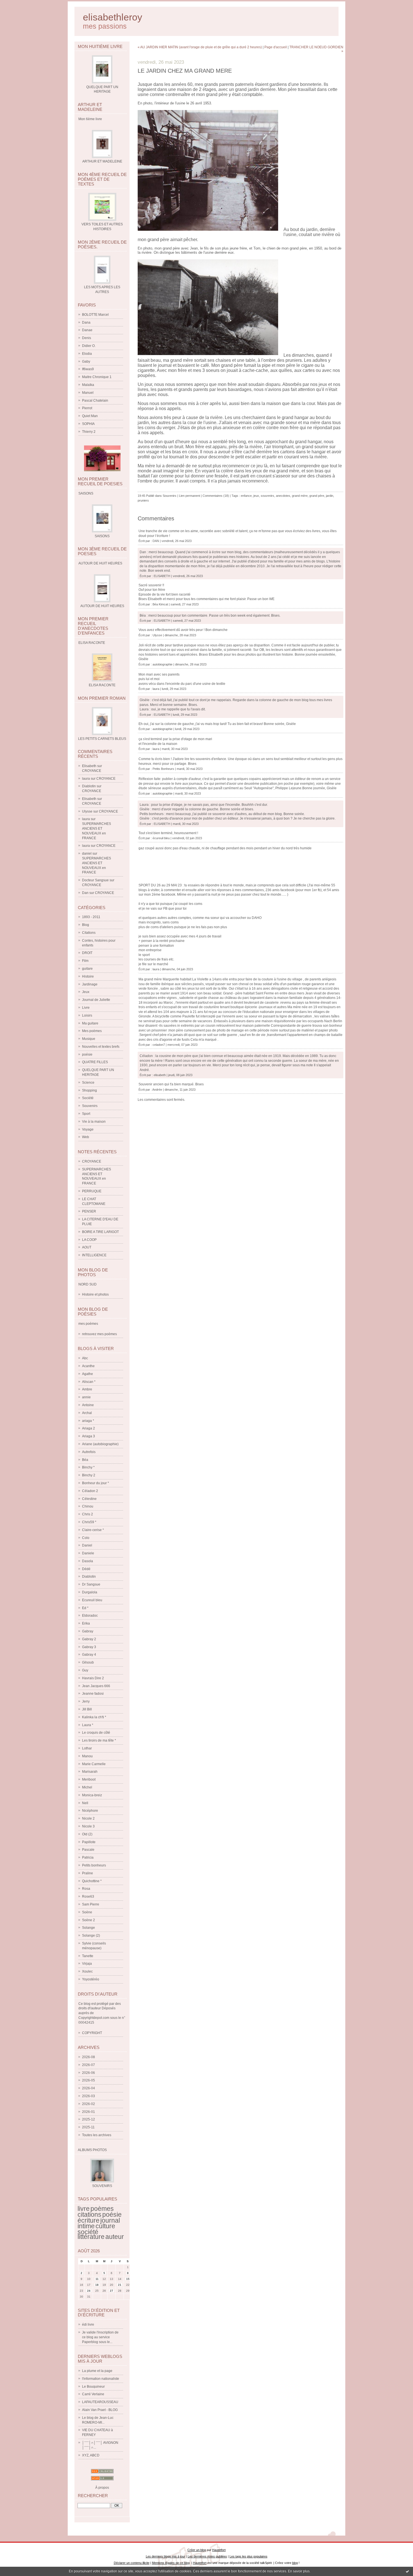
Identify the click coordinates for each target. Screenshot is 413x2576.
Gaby (86, 362)
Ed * (85, 1608)
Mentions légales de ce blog (171, 2563)
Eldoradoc (90, 1616)
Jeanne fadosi (93, 1694)
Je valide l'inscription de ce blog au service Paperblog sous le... (100, 2337)
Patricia (88, 1857)
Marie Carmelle (94, 1764)
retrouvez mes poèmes (99, 1334)
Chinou (88, 1506)
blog (295, 2563)
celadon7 (159, 1045)
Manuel (88, 393)
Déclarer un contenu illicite (132, 2563)
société (88, 2232)
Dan (85, 893)
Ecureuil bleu (92, 1600)
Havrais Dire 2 (93, 1678)
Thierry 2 (89, 432)
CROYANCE (92, 771)
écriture (88, 2220)
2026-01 (88, 2112)
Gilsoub (88, 1662)
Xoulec (87, 1971)
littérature (91, 2237)
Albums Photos (92, 2150)
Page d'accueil (276, 47)
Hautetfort (219, 2550)
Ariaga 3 (88, 1436)
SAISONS (102, 536)
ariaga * (88, 1421)
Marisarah (90, 1772)
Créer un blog (197, 2550)
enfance (246, 496)
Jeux (86, 992)
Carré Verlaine (93, 2394)
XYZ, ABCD (91, 2455)
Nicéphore (90, 1811)
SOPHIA (88, 424)
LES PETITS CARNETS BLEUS (102, 739)
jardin (330, 496)
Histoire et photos (95, 1294)
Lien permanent (190, 496)
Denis (87, 338)
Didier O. (89, 346)
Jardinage (90, 984)
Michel (87, 1787)
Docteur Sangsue (95, 880)
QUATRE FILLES (95, 1062)
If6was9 (88, 369)
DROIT (87, 953)
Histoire (88, 976)
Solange (88, 1928)
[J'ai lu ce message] (407, 2571)
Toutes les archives (97, 2135)
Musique (89, 1039)
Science (88, 1083)
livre (84, 2209)
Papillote (89, 1842)
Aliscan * (89, 1382)
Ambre (87, 1389)
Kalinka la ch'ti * (94, 1717)
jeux (256, 496)
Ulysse (87, 811)
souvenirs (267, 496)
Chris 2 (88, 1514)
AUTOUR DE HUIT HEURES (102, 606)
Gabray (88, 1631)
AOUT (87, 1247)
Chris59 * (89, 1522)
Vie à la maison (94, 1122)
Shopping (89, 1090)
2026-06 (88, 2073)
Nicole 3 (88, 1826)
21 (120, 2285)
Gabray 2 (89, 1639)
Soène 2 (88, 1920)
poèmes (102, 2209)
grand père (317, 496)
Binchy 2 (89, 1475)
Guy (85, 1670)
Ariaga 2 (88, 1428)
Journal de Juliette (96, 1000)
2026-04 (88, 2088)
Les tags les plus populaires (249, 2556)
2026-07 (88, 2065)
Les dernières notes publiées (207, 2556)
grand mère (300, 496)
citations (89, 2214)
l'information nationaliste (101, 2379)
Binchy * (88, 1467)
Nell (85, 1803)
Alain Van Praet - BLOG (100, 2410)
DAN (156, 541)
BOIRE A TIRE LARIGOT (100, 1232)
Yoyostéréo (91, 1979)
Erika (86, 1623)
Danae (87, 330)
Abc (85, 1358)
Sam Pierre (91, 1904)
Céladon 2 (90, 1491)
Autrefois (89, 1452)
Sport (86, 1114)
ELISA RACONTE (102, 685)
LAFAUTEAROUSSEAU (100, 2402)
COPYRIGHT (92, 2033)
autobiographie (163, 664)
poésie (87, 1054)
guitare (87, 969)
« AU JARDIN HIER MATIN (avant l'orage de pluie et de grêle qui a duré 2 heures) (200, 47)
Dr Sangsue (91, 1584)
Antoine (88, 1405)
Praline (88, 1873)
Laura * (88, 1725)
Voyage (88, 1129)
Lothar (87, 1748)
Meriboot (89, 1779)
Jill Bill (87, 1709)
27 (112, 2291)
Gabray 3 (89, 1647)
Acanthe (88, 1366)
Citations (89, 933)
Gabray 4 (89, 1655)
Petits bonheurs (94, 1865)
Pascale (88, 1850)
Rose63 (88, 1896)
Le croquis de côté (96, 1733)
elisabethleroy (113, 17)
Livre (86, 1008)
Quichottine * (92, 1881)
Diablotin (89, 786)
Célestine (89, 1499)
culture (105, 2226)
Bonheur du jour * (96, 1483)
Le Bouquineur (93, 2387)
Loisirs (87, 1015)
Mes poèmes (92, 1031)
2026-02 (88, 2104)
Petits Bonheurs (163, 769)
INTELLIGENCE (94, 1255)
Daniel (87, 1545)
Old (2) (87, 1834)
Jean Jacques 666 (96, 1686)
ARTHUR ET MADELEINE (102, 161)
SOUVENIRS (102, 2186)
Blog (86, 925)
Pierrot (87, 408)
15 (128, 2279)
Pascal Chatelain (95, 401)
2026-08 (88, 2057)
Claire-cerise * (93, 1530)
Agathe (88, 1374)
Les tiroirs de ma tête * (99, 1740)
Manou (87, 1756)
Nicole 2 (88, 1818)
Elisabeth (89, 766)
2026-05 (88, 2080)
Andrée (157, 1090)
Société (88, 1098)
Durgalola (90, 1592)
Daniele (88, 1553)
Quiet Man (90, 416)
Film (85, 961)
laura (86, 779)
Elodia (87, 354)
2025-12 (88, 2119)
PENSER (89, 1211)
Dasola (88, 1561)
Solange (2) (91, 1936)
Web (86, 1137)
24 (89, 2291)
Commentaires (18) (216, 496)
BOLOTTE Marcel (95, 315)
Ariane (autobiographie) (100, 1444)
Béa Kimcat (160, 604)
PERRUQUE (92, 1191)
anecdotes (283, 496)
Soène (87, 1912)
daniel (87, 854)
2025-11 (88, 2127)
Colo (86, 1538)
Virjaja (87, 1964)
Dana (86, 322)
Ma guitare (90, 1023)
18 (97, 2285)
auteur (115, 2237)
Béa (85, 1460)
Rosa (86, 1889)
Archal (87, 1413)
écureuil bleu (161, 838)
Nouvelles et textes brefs (101, 1047)
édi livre (88, 2325)
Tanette (88, 1956)
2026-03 (88, 2096)
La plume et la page (97, 2371)
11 (97, 2279)
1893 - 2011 (91, 917)
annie (86, 1397)
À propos (102, 2488)
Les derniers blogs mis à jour (165, 2556)
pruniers (143, 500)
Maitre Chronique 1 (97, 377)
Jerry (86, 1701)
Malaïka (88, 385)
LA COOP (89, 1240)
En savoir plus (299, 2571)
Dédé (86, 1569)
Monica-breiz (92, 1795)
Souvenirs (90, 1106)
